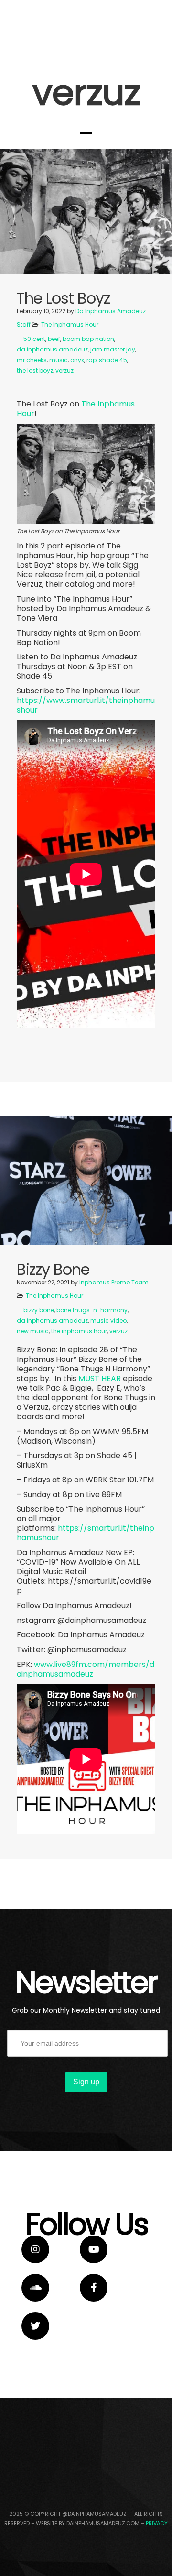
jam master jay (113, 349)
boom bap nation (88, 339)
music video (108, 1321)
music (59, 360)
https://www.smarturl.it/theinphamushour (86, 705)
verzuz (64, 370)
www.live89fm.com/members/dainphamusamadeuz (86, 1669)
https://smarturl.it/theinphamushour (86, 1533)
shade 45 (113, 360)
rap (91, 360)
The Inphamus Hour (70, 324)
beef (54, 339)
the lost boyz (35, 370)
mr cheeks (32, 360)
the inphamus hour (79, 1331)
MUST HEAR (100, 1378)
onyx (77, 360)
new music (33, 1331)
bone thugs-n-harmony (92, 1310)
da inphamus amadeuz (52, 349)
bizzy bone (39, 1310)
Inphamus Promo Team (114, 1282)
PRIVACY (157, 2523)
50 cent (34, 339)
